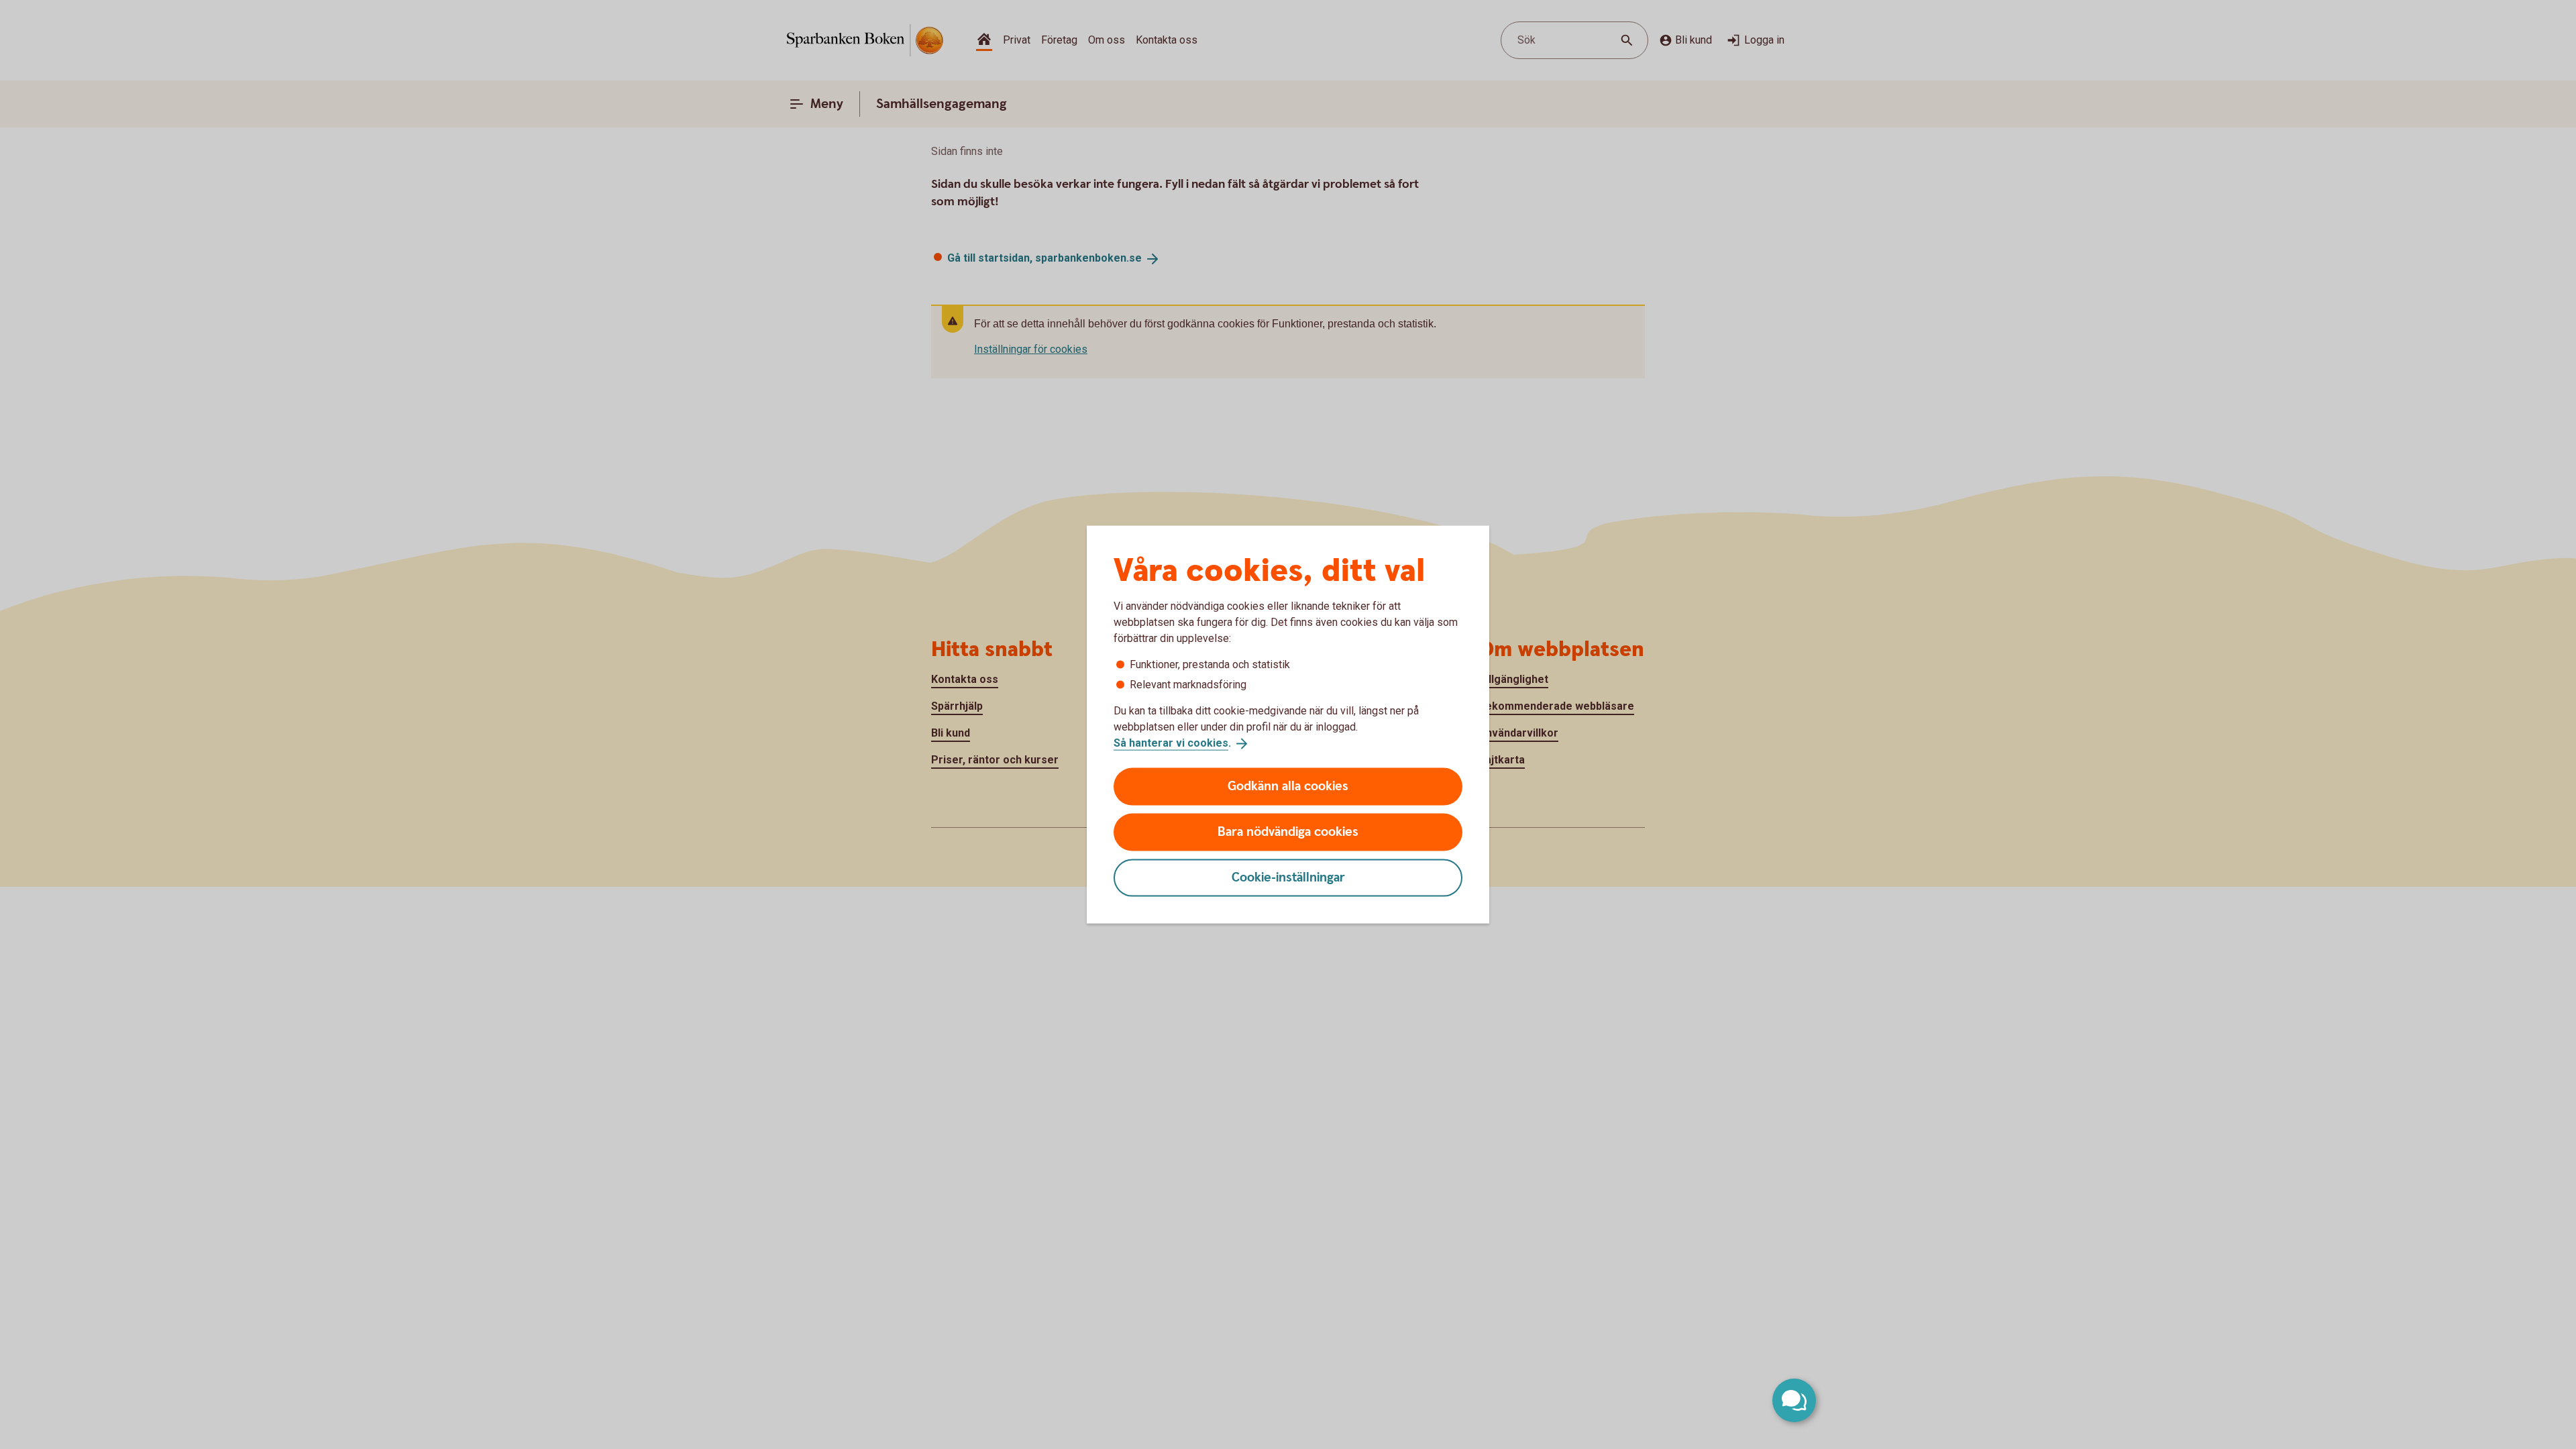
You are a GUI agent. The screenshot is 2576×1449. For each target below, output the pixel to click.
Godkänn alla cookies (1288, 786)
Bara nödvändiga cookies (1288, 831)
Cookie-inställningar (1288, 877)
